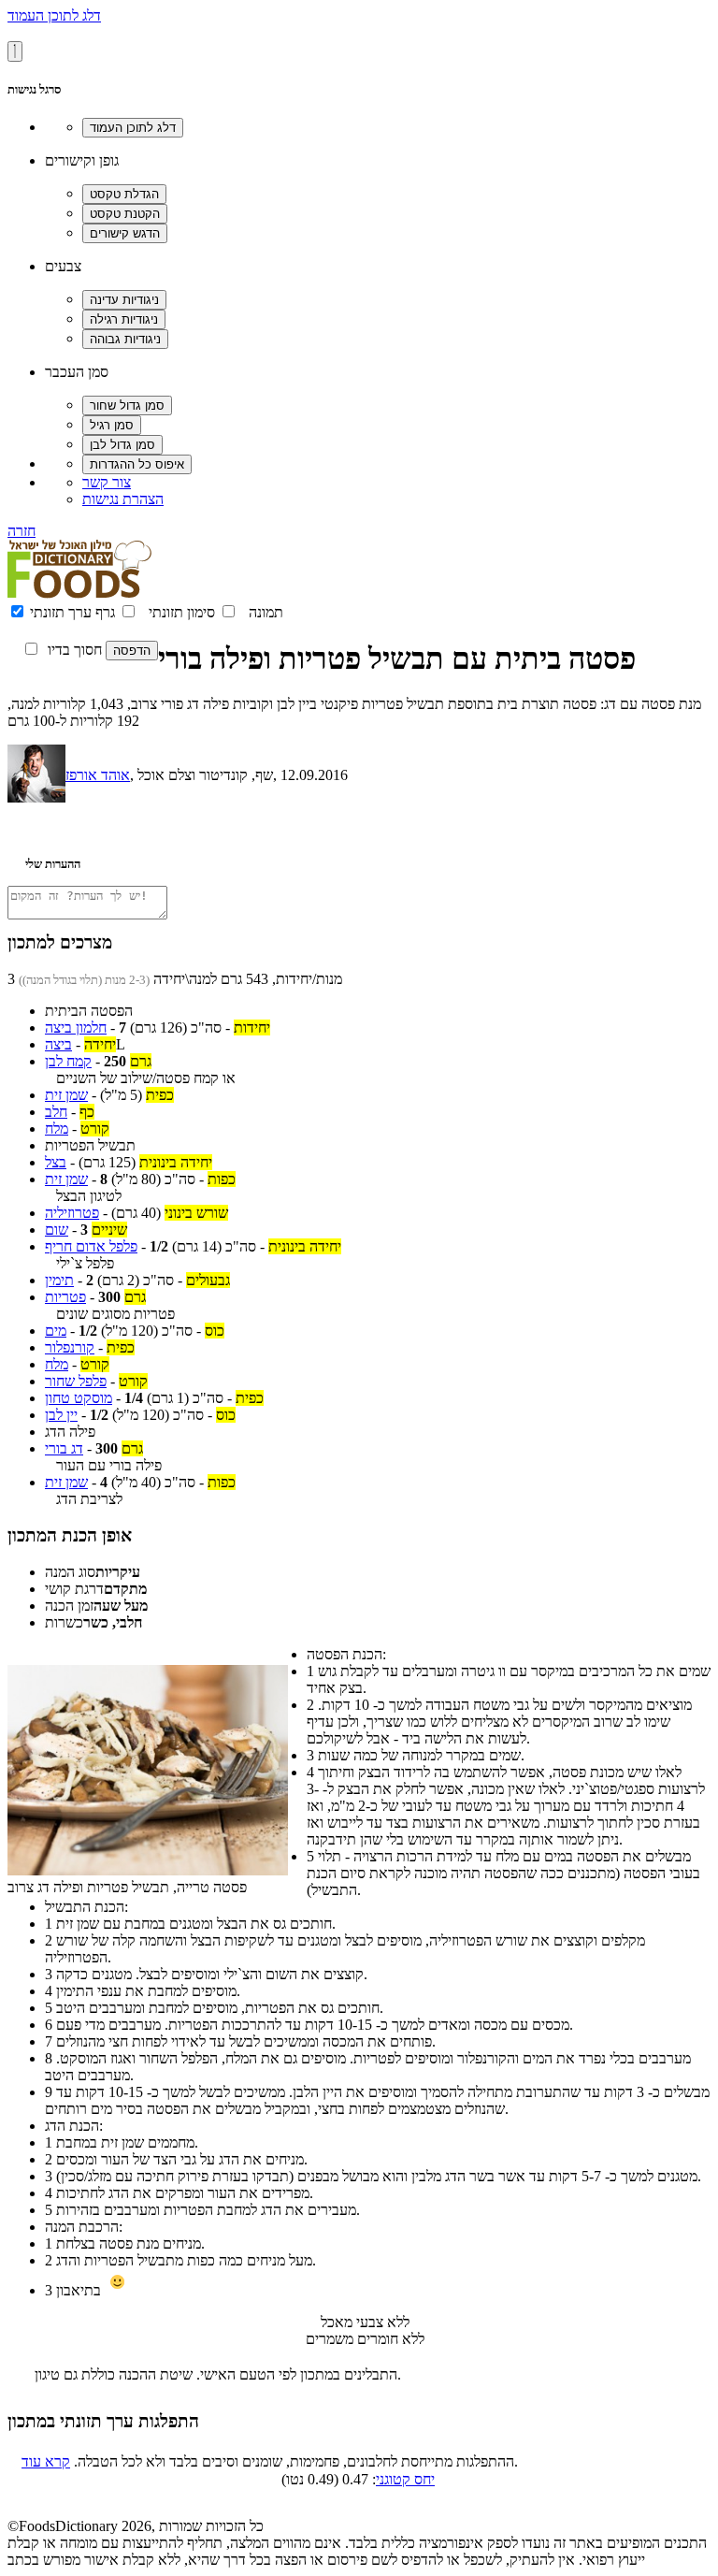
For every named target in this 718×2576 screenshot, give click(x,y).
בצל (56, 1162)
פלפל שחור (76, 1381)
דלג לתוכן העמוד (54, 15)
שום (57, 1230)
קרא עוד (46, 2461)
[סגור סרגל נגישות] (15, 51)
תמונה (266, 612)
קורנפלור (70, 1347)
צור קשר (107, 482)
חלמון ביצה (76, 1028)
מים (56, 1331)
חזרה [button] (22, 531)
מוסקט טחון (79, 1398)
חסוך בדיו (75, 650)
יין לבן (61, 1415)
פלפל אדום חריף (91, 1246)
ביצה (58, 1044)
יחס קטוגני (405, 2479)
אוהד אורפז (98, 775)
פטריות (65, 1297)
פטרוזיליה (72, 1213)
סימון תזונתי (182, 612)
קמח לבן (68, 1061)
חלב (56, 1112)
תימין (59, 1280)
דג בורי (64, 1448)
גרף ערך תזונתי (72, 612)
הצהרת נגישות (123, 499)
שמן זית (66, 1095)
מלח (57, 1129)
